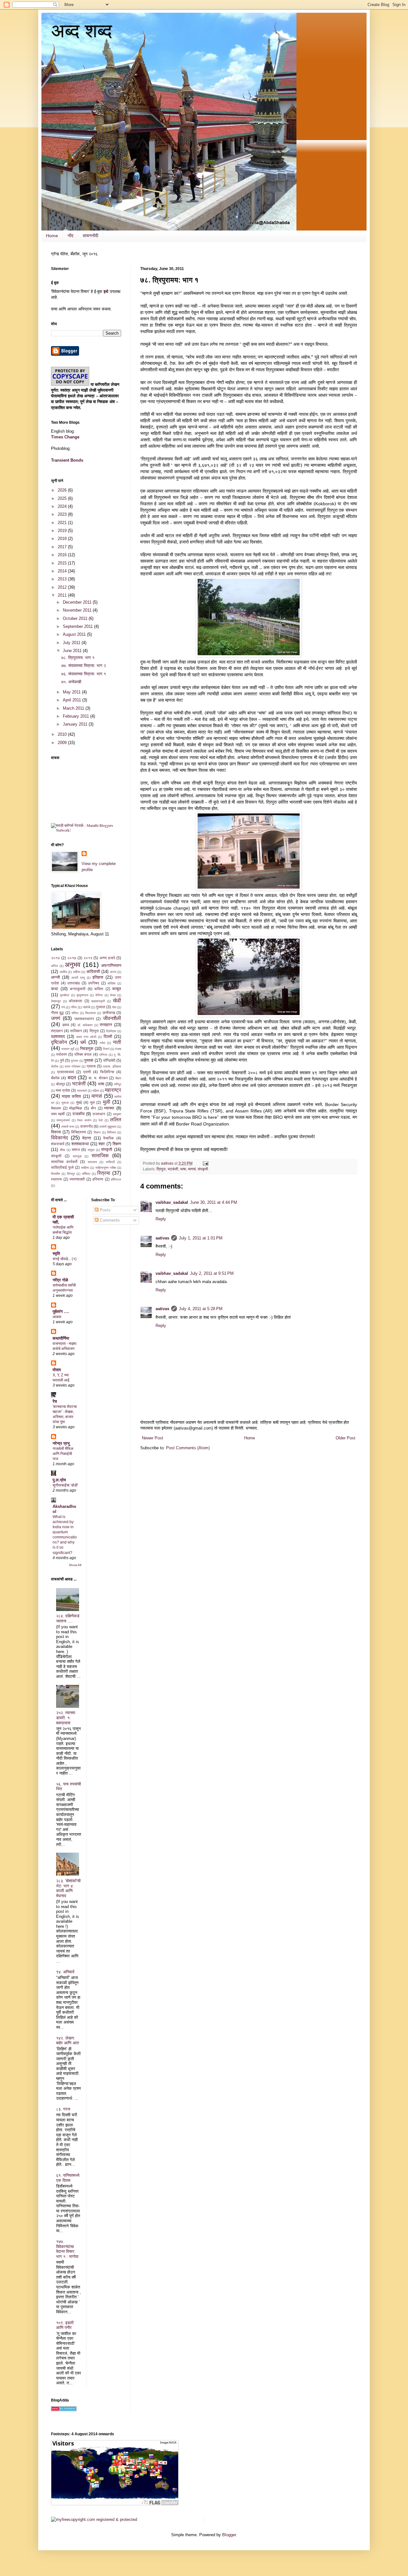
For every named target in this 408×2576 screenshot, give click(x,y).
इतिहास (98, 977)
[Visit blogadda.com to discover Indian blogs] (64, 2410)
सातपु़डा (77, 1156)
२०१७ (72, 958)
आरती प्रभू (78, 978)
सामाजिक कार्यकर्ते (64, 1162)
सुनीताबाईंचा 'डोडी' (65, 1485)
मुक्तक (65, 1103)
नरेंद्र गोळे (60, 1280)
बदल (72, 1078)
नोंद (70, 236)
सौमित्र (86, 1174)
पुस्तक (74, 1061)
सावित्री (110, 1162)
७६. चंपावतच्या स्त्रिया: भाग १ (84, 674)
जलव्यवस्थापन (84, 1019)
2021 (63, 523)
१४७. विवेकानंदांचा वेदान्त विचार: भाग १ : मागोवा (67, 2249)
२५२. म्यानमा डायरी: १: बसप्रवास (66, 1718)
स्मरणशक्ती (77, 1179)
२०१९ (88, 958)
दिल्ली (108, 1036)
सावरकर (92, 1162)
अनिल (55, 966)
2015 (63, 563)
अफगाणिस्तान (111, 965)
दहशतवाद (58, 1036)
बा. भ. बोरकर (98, 1078)
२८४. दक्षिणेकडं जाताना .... (68, 1618)
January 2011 (76, 724)
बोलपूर (61, 1084)
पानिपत (103, 1055)
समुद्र (91, 1150)
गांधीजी (86, 1007)
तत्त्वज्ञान (106, 1025)
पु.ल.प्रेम (59, 1480)
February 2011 (76, 716)
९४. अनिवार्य (65, 1972)
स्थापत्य (56, 1179)
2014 (63, 571)
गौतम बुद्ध (57, 1013)
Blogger (229, 2535)
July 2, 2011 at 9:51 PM (212, 1273)
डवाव (66, 1025)
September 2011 (78, 626)
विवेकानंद (59, 1138)
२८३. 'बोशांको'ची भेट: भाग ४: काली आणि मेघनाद (68, 1888)
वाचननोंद (87, 1126)
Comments (109, 1220)
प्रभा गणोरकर (73, 1066)
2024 (63, 506)
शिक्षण (117, 1144)
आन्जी (55, 977)
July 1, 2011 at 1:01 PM (201, 1238)
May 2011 (72, 692)
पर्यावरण (62, 1054)
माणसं (192, 1169)
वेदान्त (87, 1138)
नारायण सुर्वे (68, 1049)
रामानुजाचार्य (63, 1120)
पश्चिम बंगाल (83, 1054)
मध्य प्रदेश (63, 1090)
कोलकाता (76, 1001)
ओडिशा (111, 983)
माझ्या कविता (72, 1096)
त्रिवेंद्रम (111, 1031)
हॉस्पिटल (116, 1179)
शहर (102, 1144)
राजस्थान (99, 1114)
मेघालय (56, 1108)
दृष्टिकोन (59, 1042)
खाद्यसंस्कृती (98, 1001)
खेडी (117, 1001)
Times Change (65, 437)
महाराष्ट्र (113, 1090)
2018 (63, 539)
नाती (117, 1042)
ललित (116, 1120)
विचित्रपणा (79, 1132)
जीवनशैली (112, 1018)
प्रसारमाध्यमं (66, 1072)
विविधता (112, 1132)
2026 (63, 490)
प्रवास (91, 1066)
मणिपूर (118, 1084)
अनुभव (73, 965)
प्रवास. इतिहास (112, 1066)
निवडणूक (87, 1049)
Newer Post (153, 1438)
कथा (55, 989)
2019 (63, 531)
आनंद (113, 972)
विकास (56, 1132)
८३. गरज (63, 2109)
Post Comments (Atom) (188, 1448)
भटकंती (173, 1169)
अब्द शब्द (81, 31)
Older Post (346, 1438)
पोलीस (55, 1066)
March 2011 (74, 708)
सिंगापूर (71, 1174)
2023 (63, 514)
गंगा (63, 1007)
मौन (93, 1108)
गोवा (114, 1007)
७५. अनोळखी (71, 682)
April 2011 (73, 700)
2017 (63, 547)
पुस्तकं (89, 1060)
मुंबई (79, 1102)
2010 (63, 734)
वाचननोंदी (91, 236)
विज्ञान (97, 1132)
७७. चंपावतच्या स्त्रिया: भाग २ (84, 666)
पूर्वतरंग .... (61, 1312)
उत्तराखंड (73, 983)
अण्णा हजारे (107, 958)
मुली (107, 1102)
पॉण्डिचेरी (109, 1060)
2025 (63, 498)
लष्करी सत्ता (68, 1127)
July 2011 (72, 643)
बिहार (118, 1078)
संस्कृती (203, 1169)
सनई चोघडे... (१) (65, 1259)
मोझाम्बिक (76, 1108)
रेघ (55, 1401)
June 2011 (73, 651)
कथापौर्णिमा (61, 1338)
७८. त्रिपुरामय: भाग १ (78, 658)
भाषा (183, 1169)
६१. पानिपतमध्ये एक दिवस (68, 2178)
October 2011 (76, 618)
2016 (63, 555)
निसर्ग (106, 1049)
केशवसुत (56, 1001)
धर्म (83, 1042)
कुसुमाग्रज (82, 995)
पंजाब (118, 1049)
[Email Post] (205, 1163)
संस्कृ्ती (56, 1156)
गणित (74, 1007)
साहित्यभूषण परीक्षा (106, 1168)
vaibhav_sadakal (172, 1202)
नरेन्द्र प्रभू (61, 1443)
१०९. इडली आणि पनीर (65, 2325)
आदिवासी (93, 972)
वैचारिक (109, 1138)
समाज (76, 1150)
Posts (105, 1210)
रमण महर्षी (58, 1114)
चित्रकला (91, 1013)
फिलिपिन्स (107, 1072)
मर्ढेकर (96, 1091)
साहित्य (85, 1168)
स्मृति (56, 1254)
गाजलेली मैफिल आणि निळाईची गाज (63, 1454)
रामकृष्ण (117, 1114)
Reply (161, 1219)
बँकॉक (55, 1078)
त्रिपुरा (161, 1169)
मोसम (57, 1370)
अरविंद (63, 972)
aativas (162, 1238)
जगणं (56, 1018)
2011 (63, 595)
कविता (99, 989)
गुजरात (101, 1007)
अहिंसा (77, 972)
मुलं (92, 1102)
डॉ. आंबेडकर (85, 1025)
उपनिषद (94, 983)
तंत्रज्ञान (57, 1031)
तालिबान (76, 1031)
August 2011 (75, 634)
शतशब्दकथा (80, 1144)
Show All (75, 1565)
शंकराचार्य (58, 1144)
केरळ (113, 995)
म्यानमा (109, 1108)
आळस (57, 1317)
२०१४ (55, 958)
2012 (63, 587)
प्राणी (87, 1072)
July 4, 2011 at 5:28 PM (201, 1309)
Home (52, 236)
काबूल (117, 989)
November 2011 (78, 610)
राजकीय (78, 1114)
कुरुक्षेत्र (65, 995)
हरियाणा (98, 1179)
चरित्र (75, 1013)
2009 (63, 743)
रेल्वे (101, 1120)
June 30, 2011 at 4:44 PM (214, 1202)
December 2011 (78, 602)
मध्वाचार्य (82, 1091)
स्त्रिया (104, 1173)
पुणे (62, 1060)
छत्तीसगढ (109, 1013)
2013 (63, 579)
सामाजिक (100, 1156)
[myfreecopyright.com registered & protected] (94, 2519)
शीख (62, 1150)
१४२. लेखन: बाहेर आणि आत (67, 2041)
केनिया (99, 995)
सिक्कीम (55, 1174)
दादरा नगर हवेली (86, 1037)
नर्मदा (102, 1043)
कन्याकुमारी (78, 989)
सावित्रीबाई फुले (62, 1167)
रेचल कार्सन (84, 1120)
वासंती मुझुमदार (108, 1127)
